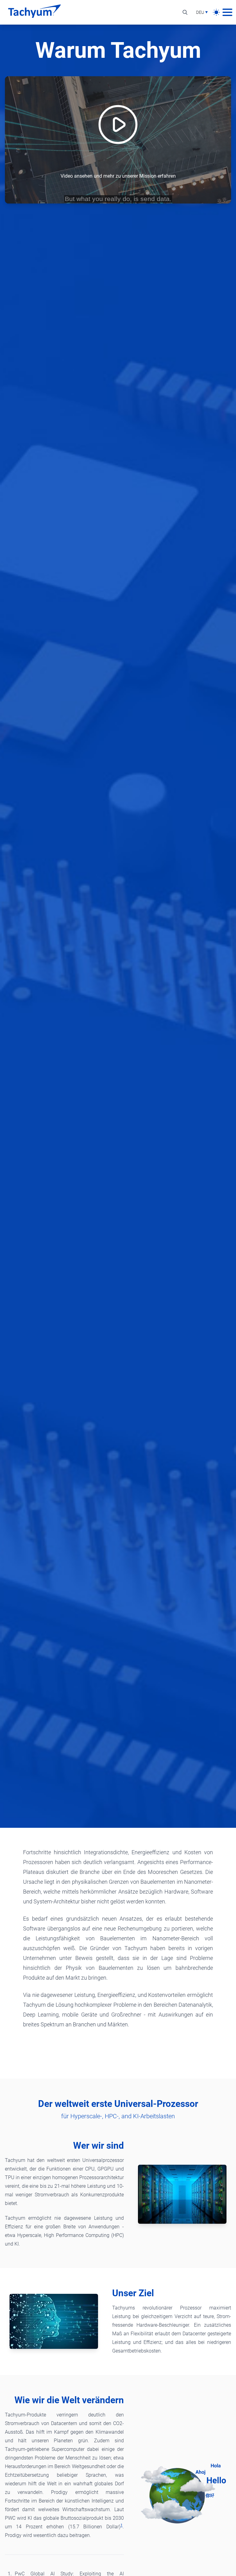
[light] (216, 12)
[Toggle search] (185, 12)
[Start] (34, 12)
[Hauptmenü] (227, 12)
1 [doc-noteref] (122, 2525)
